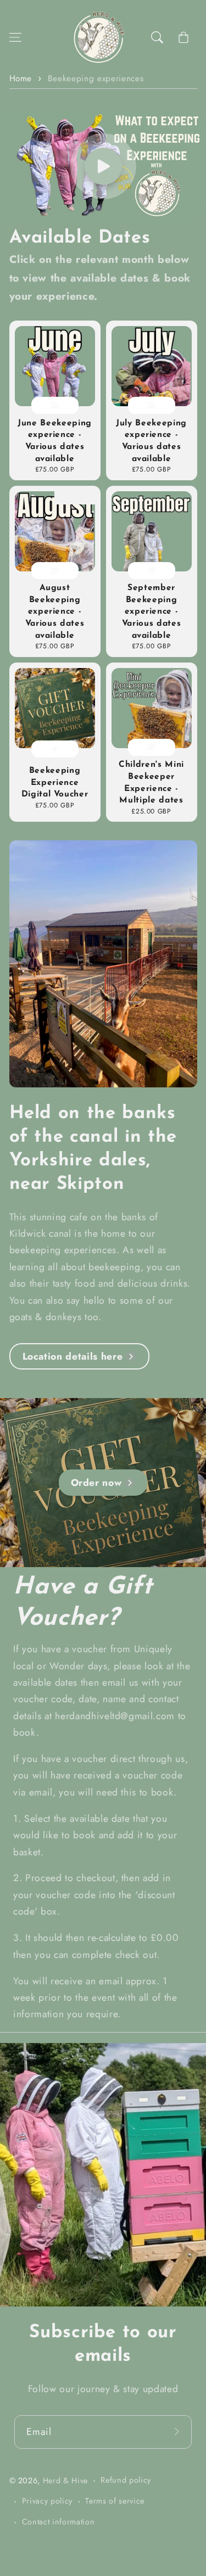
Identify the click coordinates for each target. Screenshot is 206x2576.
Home (21, 78)
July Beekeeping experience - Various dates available (151, 441)
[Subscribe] (179, 2431)
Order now (96, 1483)
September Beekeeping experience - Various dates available (152, 611)
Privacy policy (47, 2501)
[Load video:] (103, 166)
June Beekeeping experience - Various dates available (55, 441)
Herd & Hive (65, 2480)
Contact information (59, 2522)
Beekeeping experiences (96, 78)
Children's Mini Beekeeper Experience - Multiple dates (151, 782)
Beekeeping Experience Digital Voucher (55, 782)
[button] (15, 37)
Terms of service (115, 2501)
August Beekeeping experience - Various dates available (55, 611)
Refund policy (126, 2480)
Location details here (73, 1356)
